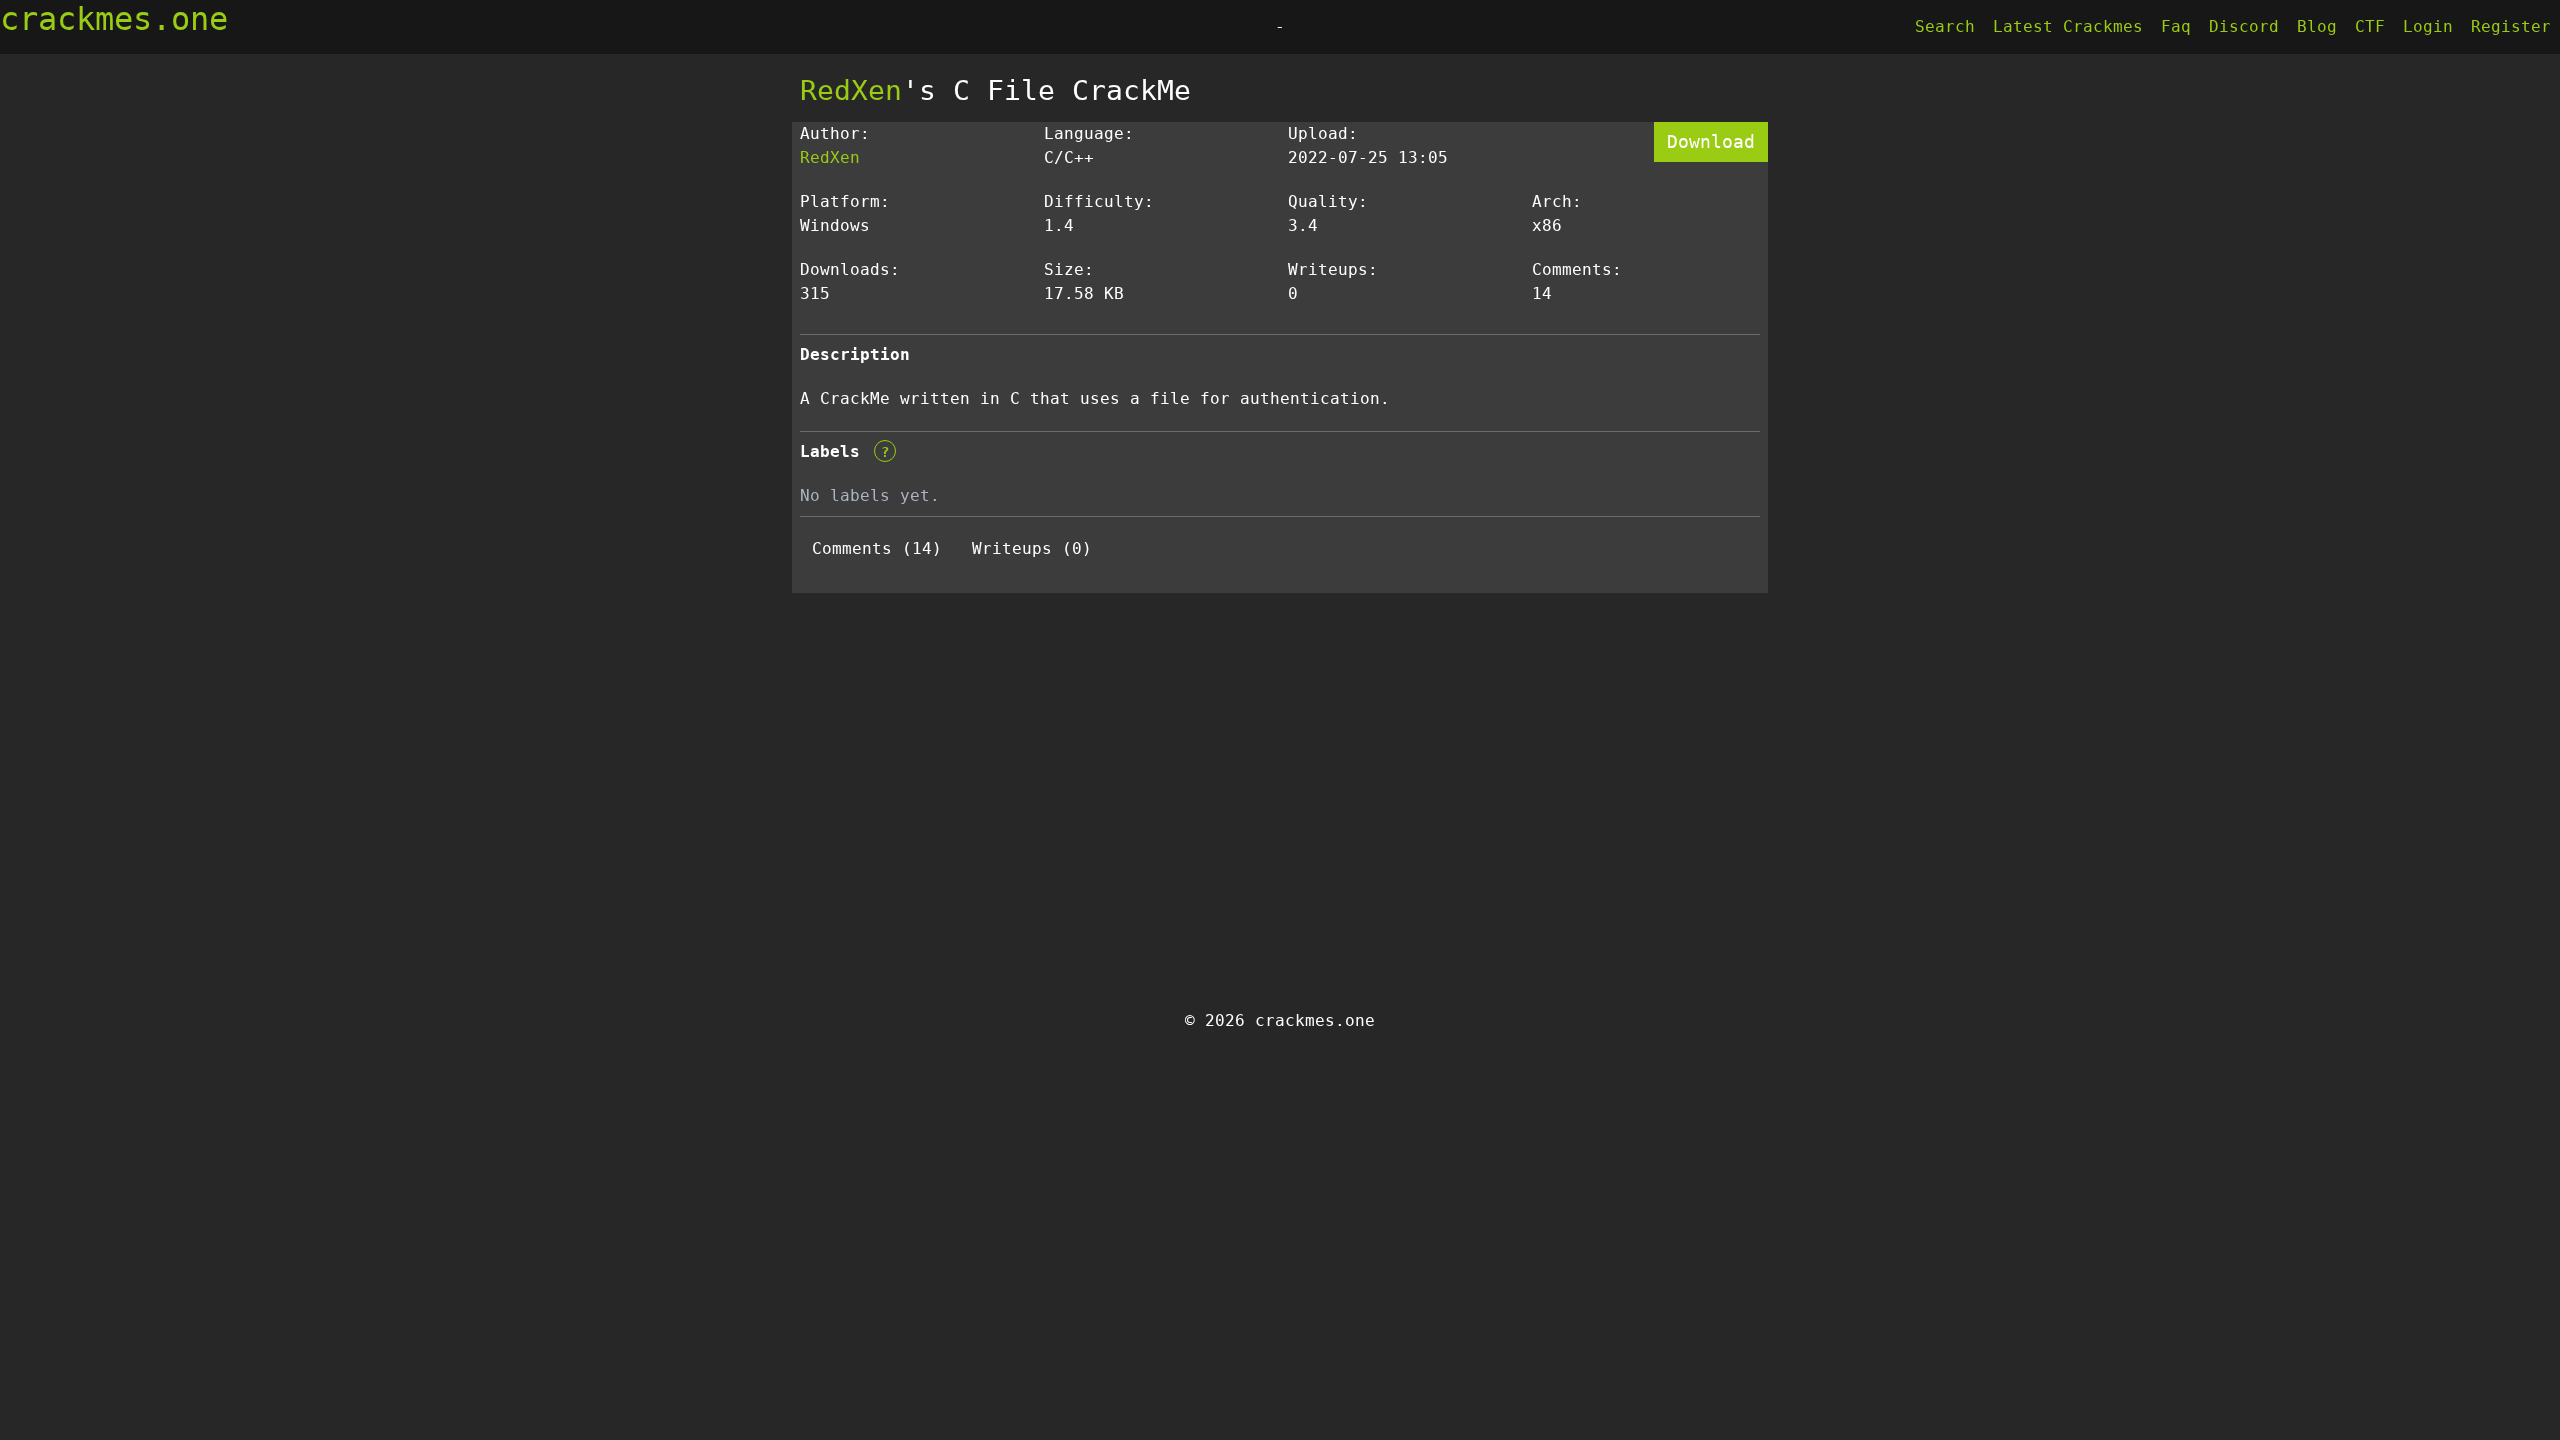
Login (2428, 26)
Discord (2244, 26)
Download (1711, 141)
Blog (2317, 26)
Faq (2176, 26)
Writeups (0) (1032, 548)
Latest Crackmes (2068, 26)
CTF (2370, 26)
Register (2511, 26)
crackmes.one (114, 19)
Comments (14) (877, 548)
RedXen (851, 90)
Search (1945, 26)
